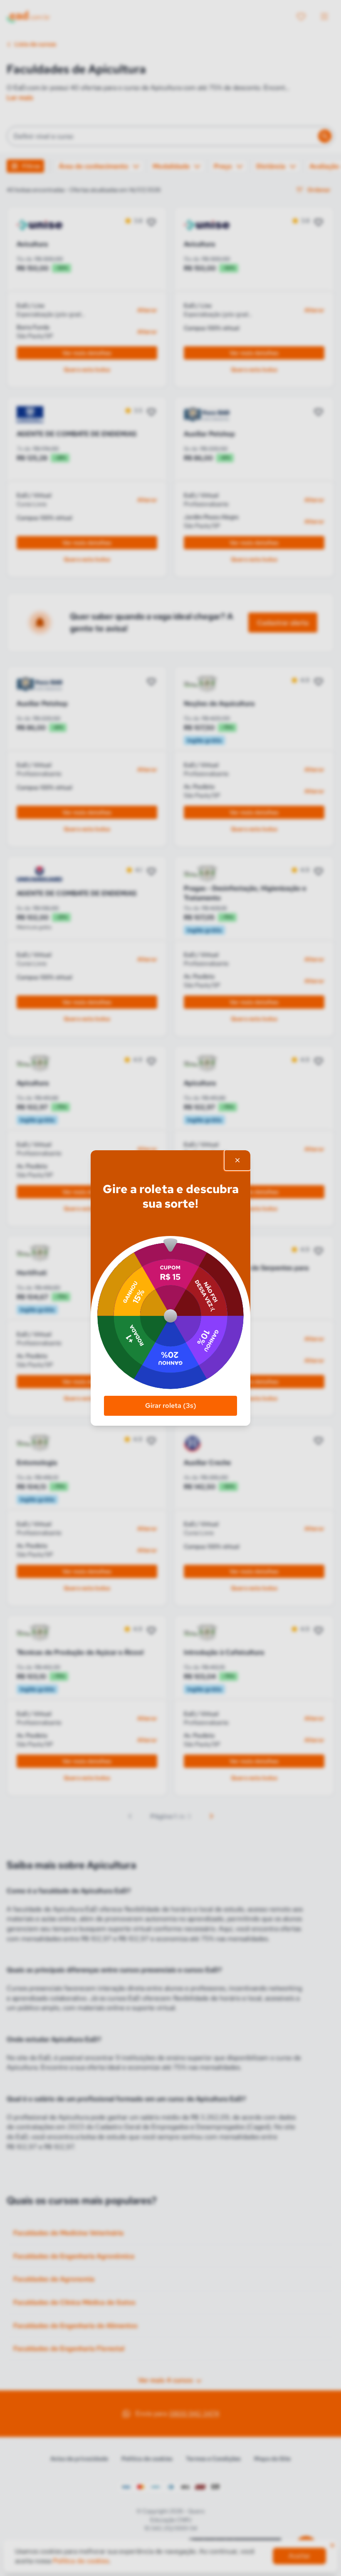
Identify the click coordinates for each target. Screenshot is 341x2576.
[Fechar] (237, 1160)
